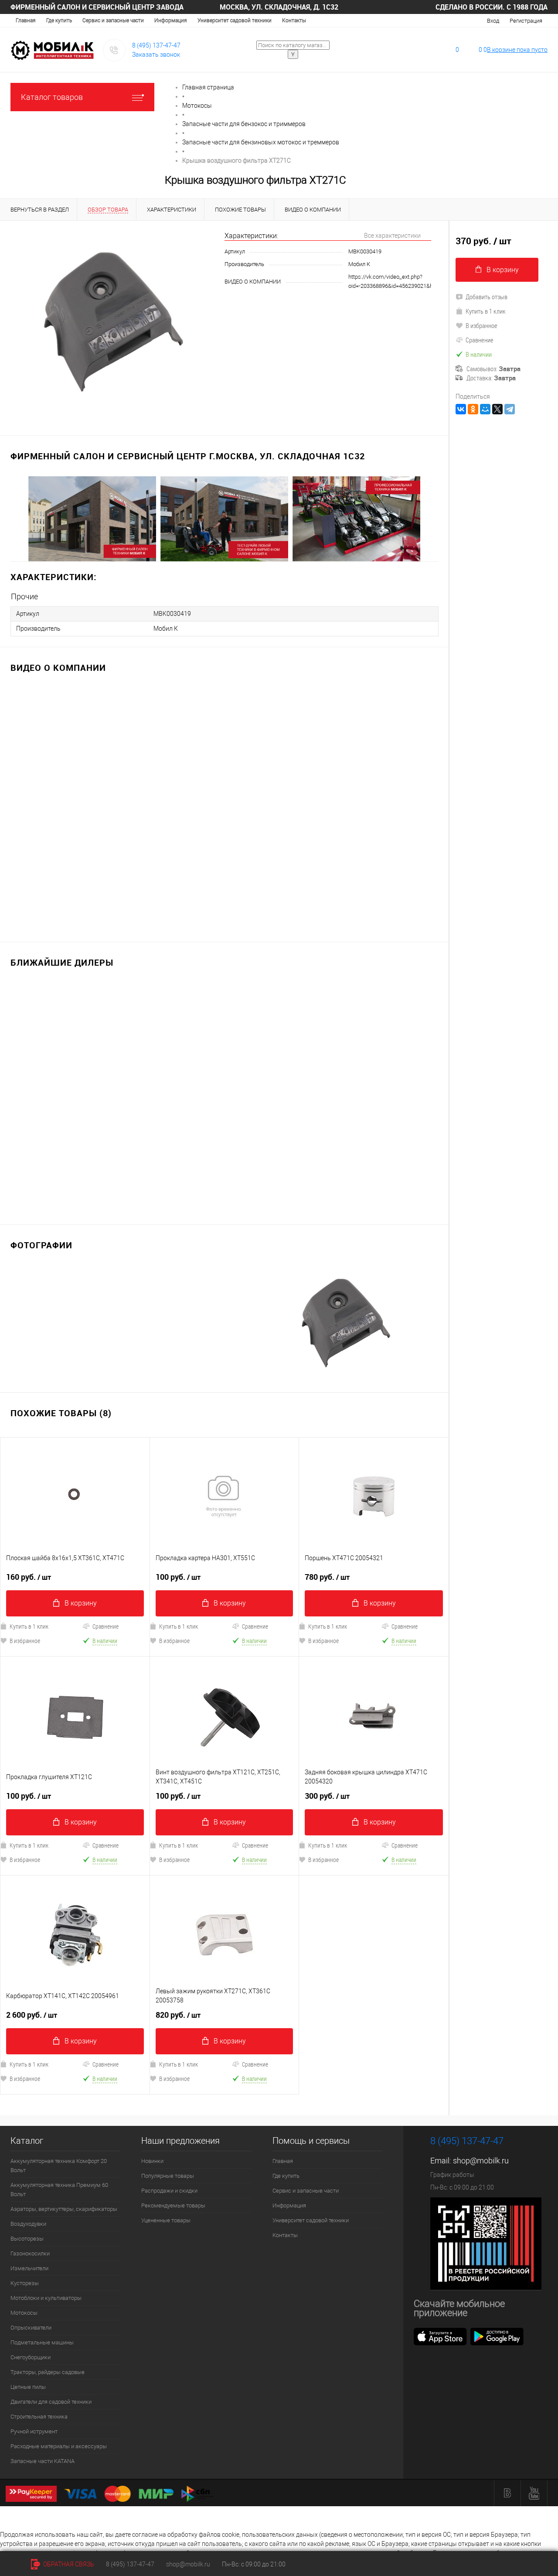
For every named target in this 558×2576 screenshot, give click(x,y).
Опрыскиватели (31, 2328)
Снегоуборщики (31, 2357)
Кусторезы (25, 2283)
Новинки (152, 2161)
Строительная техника (39, 2417)
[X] (497, 409)
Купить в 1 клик (179, 1626)
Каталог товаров (52, 97)
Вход (493, 21)
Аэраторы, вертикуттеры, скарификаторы (64, 2209)
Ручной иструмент (34, 2431)
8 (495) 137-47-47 (156, 45)
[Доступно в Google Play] (497, 2336)
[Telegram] (510, 409)
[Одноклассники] (473, 409)
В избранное (174, 1641)
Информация (171, 20)
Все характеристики (392, 236)
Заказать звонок (156, 55)
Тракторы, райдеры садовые (48, 2372)
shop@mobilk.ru (481, 2161)
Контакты (294, 20)
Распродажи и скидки (169, 2191)
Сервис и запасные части (113, 20)
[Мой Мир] (485, 409)
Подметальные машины (42, 2342)
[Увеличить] (112, 323)
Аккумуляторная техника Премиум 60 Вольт (59, 2190)
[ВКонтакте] (461, 409)
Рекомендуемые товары (173, 2205)
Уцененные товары (166, 2220)
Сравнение (105, 1626)
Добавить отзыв (487, 297)
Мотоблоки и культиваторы (46, 2298)
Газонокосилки (30, 2253)
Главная (26, 20)
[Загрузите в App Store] (440, 2336)
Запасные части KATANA (43, 2461)
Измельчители (29, 2268)
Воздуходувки (28, 2224)
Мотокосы (24, 2313)
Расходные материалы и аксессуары (59, 2446)
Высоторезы (27, 2239)
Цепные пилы (28, 2387)
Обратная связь (68, 2564)
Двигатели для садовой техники (51, 2402)
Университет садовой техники (235, 20)
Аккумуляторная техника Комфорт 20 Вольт (59, 2166)
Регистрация (526, 21)
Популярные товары (168, 2176)
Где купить (59, 20)
